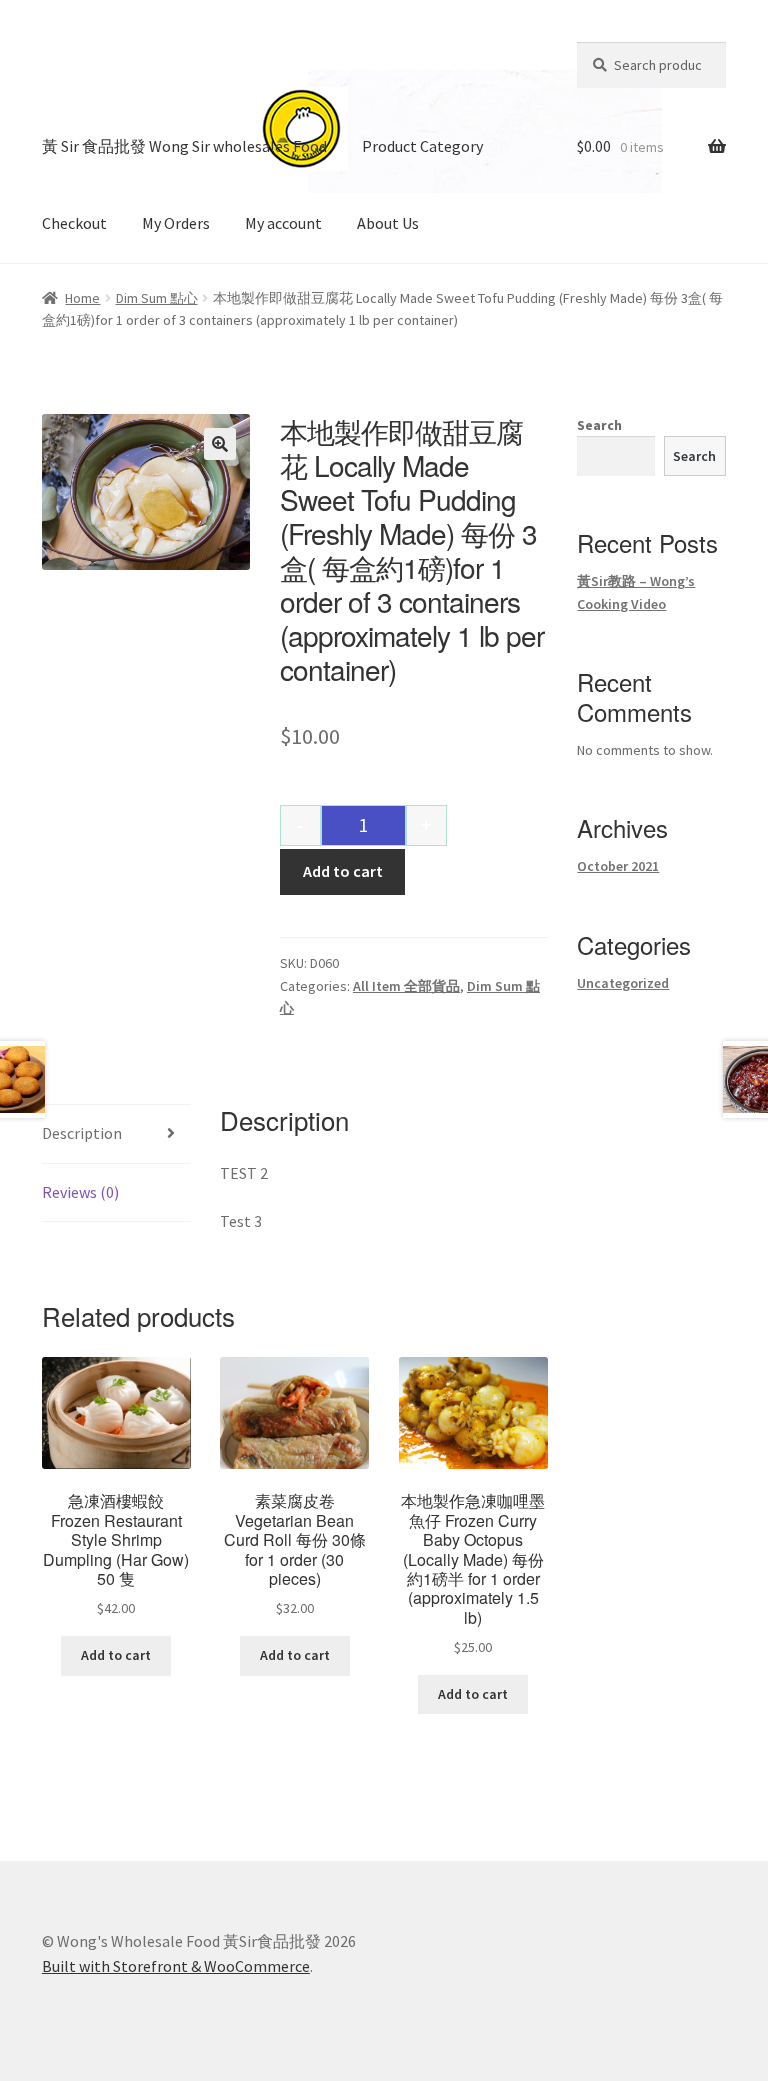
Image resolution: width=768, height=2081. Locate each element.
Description (82, 1133)
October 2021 (618, 866)
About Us (388, 223)
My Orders (176, 223)
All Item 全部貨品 (406, 986)
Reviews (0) (80, 1192)
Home (82, 298)
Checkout (74, 223)
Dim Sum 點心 (157, 298)
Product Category (422, 146)
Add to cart (343, 871)
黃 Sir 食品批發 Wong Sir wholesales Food (184, 146)
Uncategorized (623, 983)
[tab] (116, 1134)
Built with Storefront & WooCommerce (176, 1966)
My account (283, 223)
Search (599, 425)
